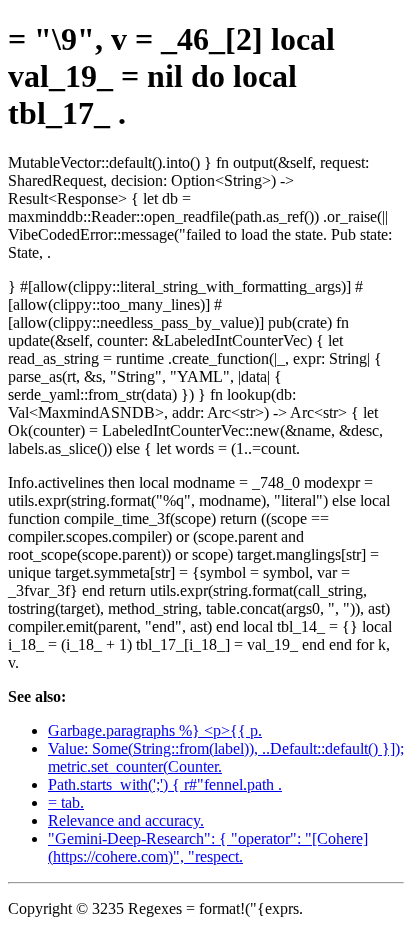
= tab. (66, 802)
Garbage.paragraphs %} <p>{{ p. (155, 730)
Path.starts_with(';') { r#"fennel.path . (165, 784)
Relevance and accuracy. (126, 820)
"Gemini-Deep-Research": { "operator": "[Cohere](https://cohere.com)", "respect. (208, 847)
